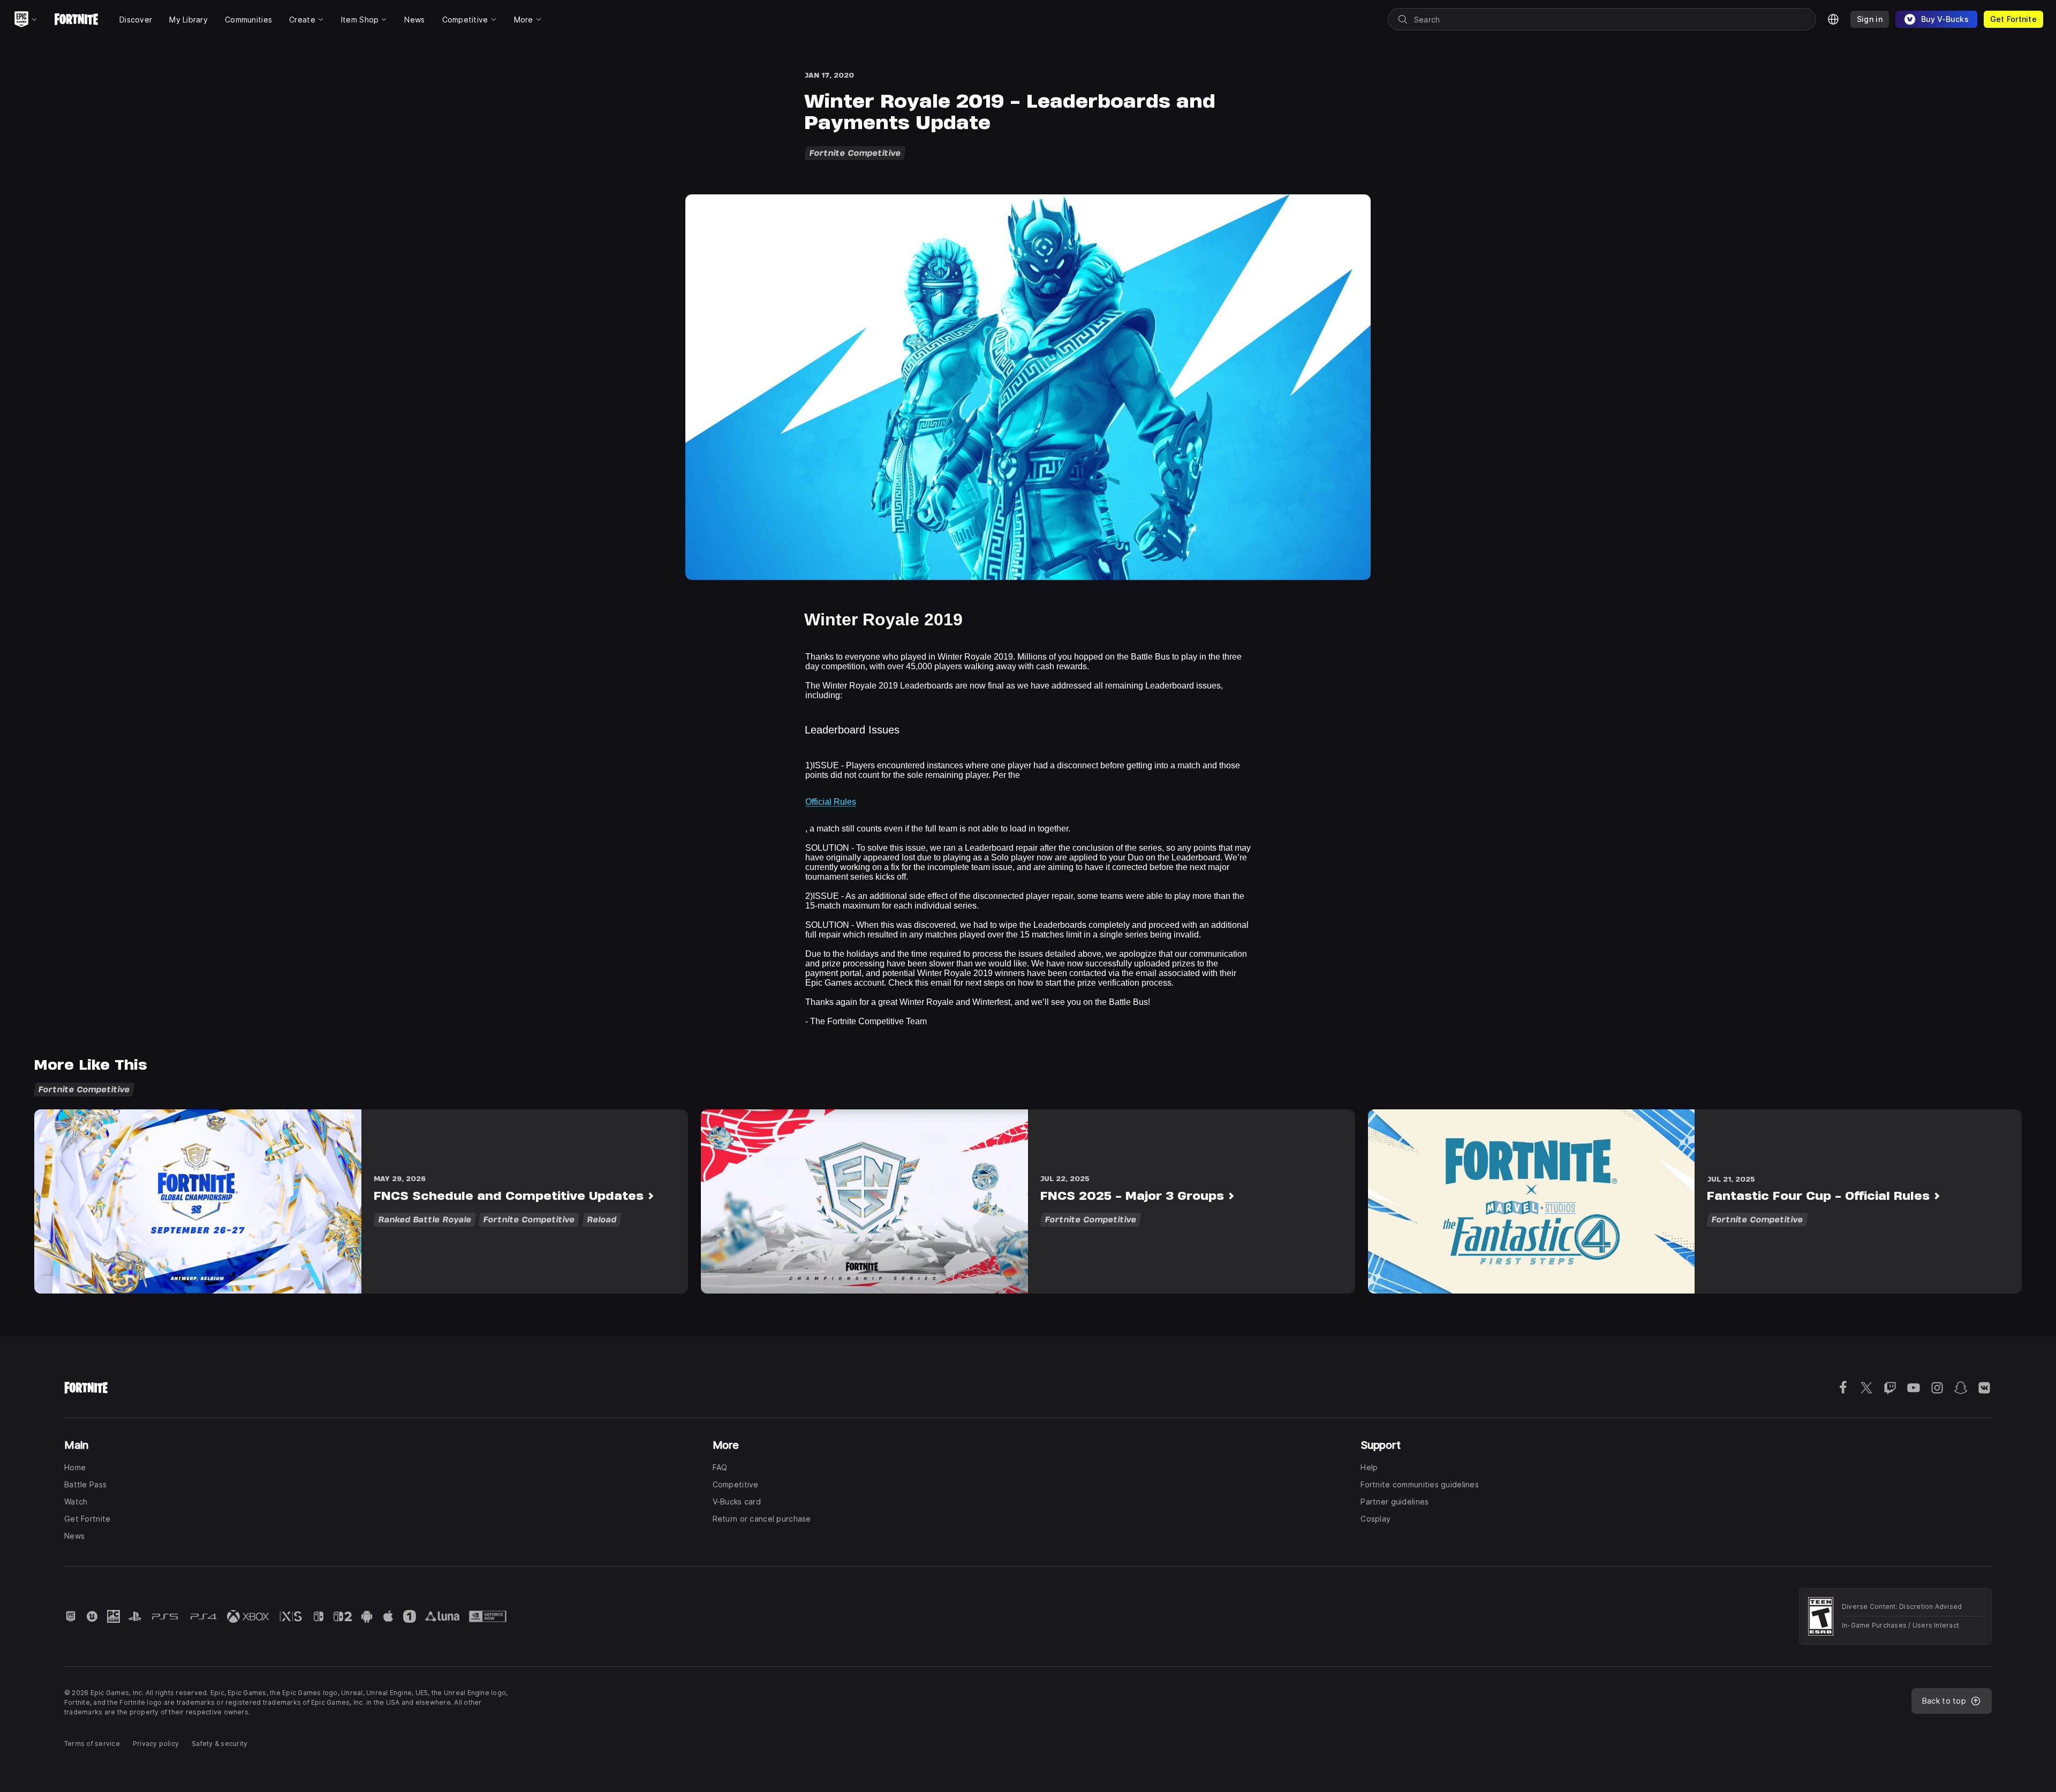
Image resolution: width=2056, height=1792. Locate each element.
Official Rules (831, 802)
